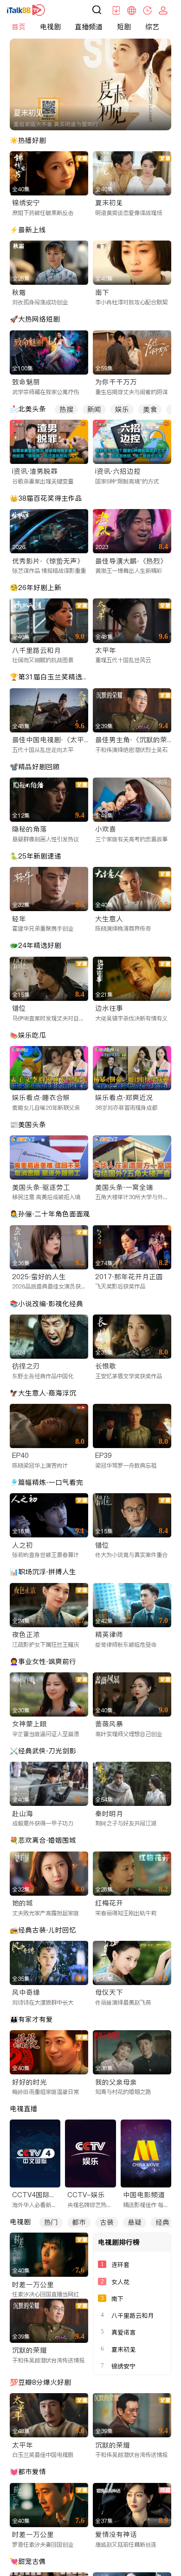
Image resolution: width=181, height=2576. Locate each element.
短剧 (124, 27)
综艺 (152, 27)
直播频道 (89, 27)
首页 (19, 27)
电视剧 (50, 27)
